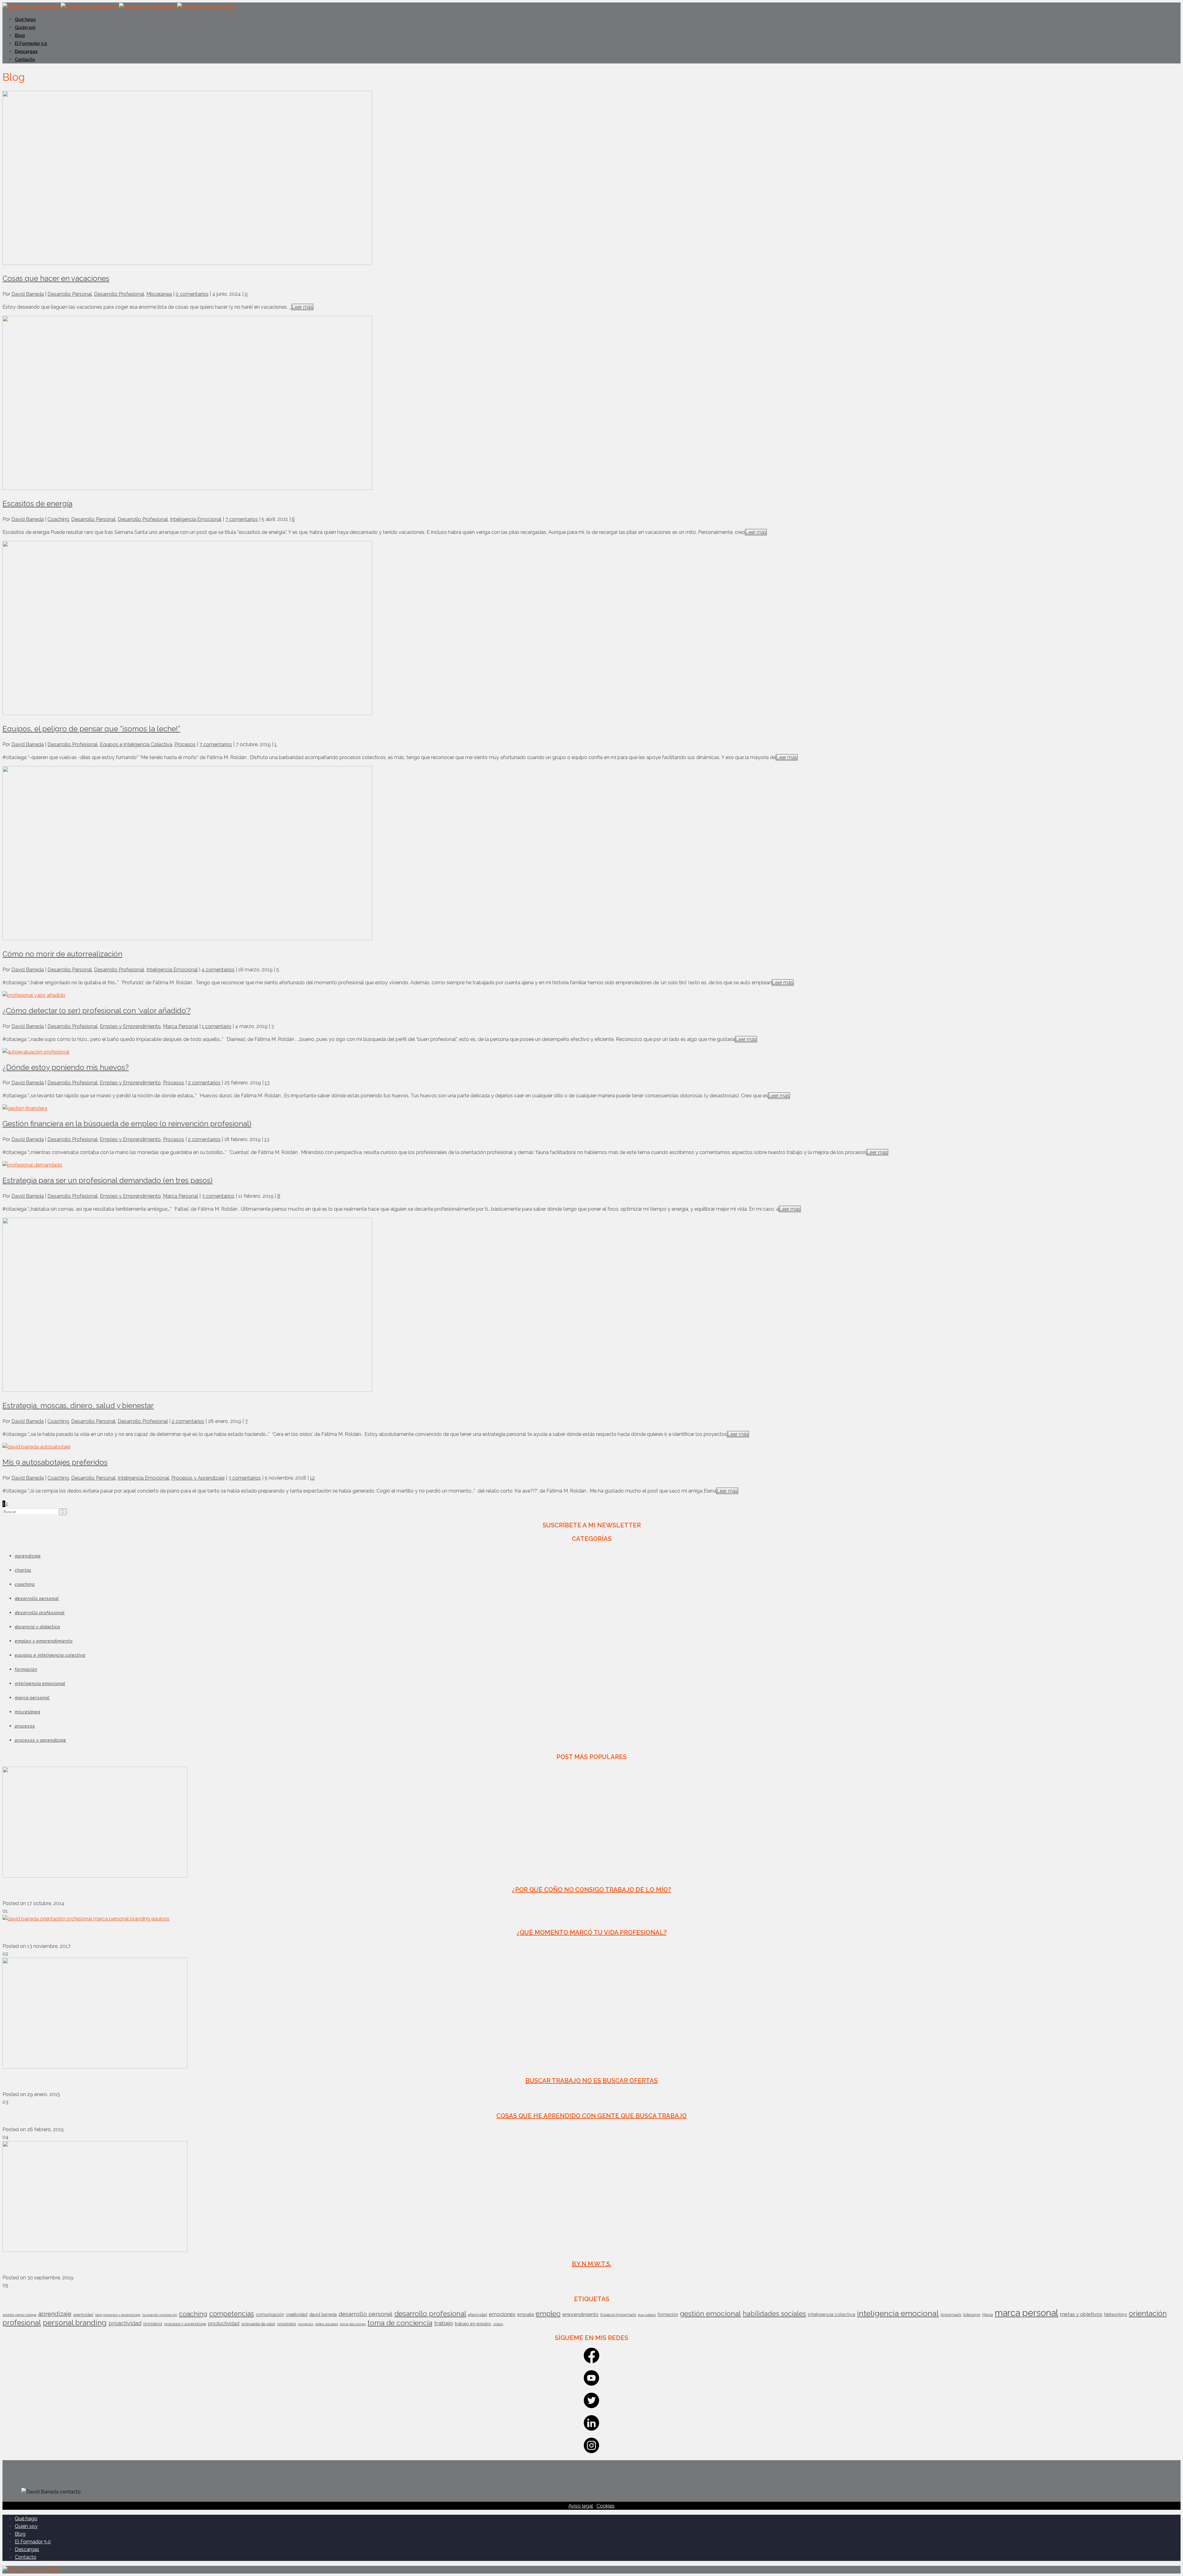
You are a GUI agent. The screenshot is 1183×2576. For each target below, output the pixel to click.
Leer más (302, 307)
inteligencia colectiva (831, 2314)
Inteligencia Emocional (196, 519)
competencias (232, 2314)
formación (668, 2314)
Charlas (23, 1570)
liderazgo (972, 2315)
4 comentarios (218, 970)
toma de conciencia (400, 2323)
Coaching (58, 519)
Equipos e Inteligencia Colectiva (136, 744)
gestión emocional (710, 2313)
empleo (548, 2314)
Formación (26, 1669)
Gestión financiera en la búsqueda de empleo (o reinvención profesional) (127, 1124)
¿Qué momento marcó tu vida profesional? (592, 1932)
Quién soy (25, 27)
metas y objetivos (1081, 2314)
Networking (1116, 2314)
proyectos (306, 2324)
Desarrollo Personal (70, 294)
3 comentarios (218, 1196)
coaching (193, 2314)
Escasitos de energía (37, 504)
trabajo (443, 2323)
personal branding (75, 2323)
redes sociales (327, 2324)
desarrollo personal (366, 2314)
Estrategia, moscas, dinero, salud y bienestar (78, 1406)
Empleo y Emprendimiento (130, 1026)
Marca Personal (181, 1026)
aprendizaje (55, 2314)
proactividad (125, 2323)
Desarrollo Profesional (119, 294)
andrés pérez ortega (20, 2315)
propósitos (287, 2324)
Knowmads (951, 2315)
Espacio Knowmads (618, 2315)
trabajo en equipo (473, 2324)
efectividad (478, 2315)
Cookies (606, 2506)
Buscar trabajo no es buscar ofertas (591, 2081)
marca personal (1026, 2313)
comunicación (270, 2314)
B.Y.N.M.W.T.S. (591, 2264)
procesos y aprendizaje (185, 2324)
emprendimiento (580, 2314)
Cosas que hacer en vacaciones (56, 278)
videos (498, 2324)
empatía (526, 2314)
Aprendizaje (28, 1556)
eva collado (647, 2315)
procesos (153, 2324)
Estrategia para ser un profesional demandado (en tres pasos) (108, 1180)
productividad (224, 2324)
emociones (502, 2314)
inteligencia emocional (898, 2313)
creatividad (297, 2314)
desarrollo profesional (430, 2313)
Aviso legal (581, 2506)
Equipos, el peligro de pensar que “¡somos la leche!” (91, 729)
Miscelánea (159, 294)
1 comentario (217, 1026)
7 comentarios (242, 519)
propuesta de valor (258, 2324)
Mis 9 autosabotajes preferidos (55, 1462)
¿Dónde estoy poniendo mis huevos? (66, 1067)
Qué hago (25, 19)
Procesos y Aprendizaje (198, 1478)
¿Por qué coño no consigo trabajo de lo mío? (591, 1890)
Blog (20, 35)
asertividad (83, 2315)
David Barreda (28, 294)
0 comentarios (192, 294)
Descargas (26, 51)
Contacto (25, 59)
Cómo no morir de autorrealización (62, 954)
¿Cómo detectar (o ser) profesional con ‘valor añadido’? (97, 1011)
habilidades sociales (774, 2314)
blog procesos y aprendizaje (118, 2315)
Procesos (185, 744)
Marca (988, 2315)
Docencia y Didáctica (37, 1627)
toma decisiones (353, 2324)
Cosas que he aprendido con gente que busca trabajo (591, 2116)
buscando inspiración (160, 2315)
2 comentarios (204, 1083)
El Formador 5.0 (31, 43)
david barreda (323, 2314)
